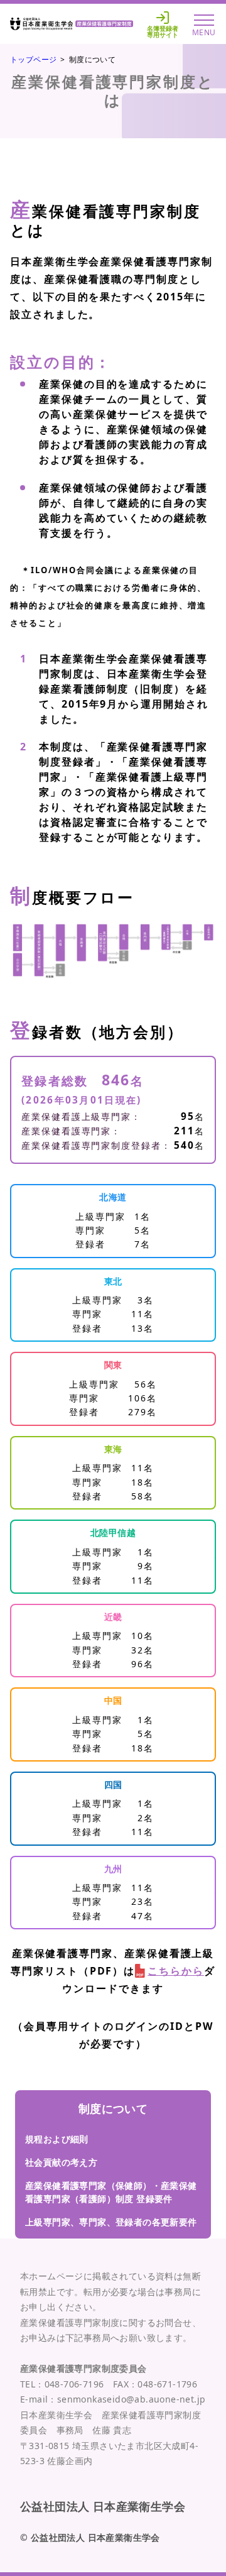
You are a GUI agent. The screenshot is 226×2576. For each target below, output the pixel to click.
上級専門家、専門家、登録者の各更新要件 (111, 2222)
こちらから (176, 1971)
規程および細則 (57, 2139)
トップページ (33, 59)
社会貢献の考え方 (61, 2162)
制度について (113, 2108)
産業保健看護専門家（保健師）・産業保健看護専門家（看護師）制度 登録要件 (111, 2192)
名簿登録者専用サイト (163, 31)
